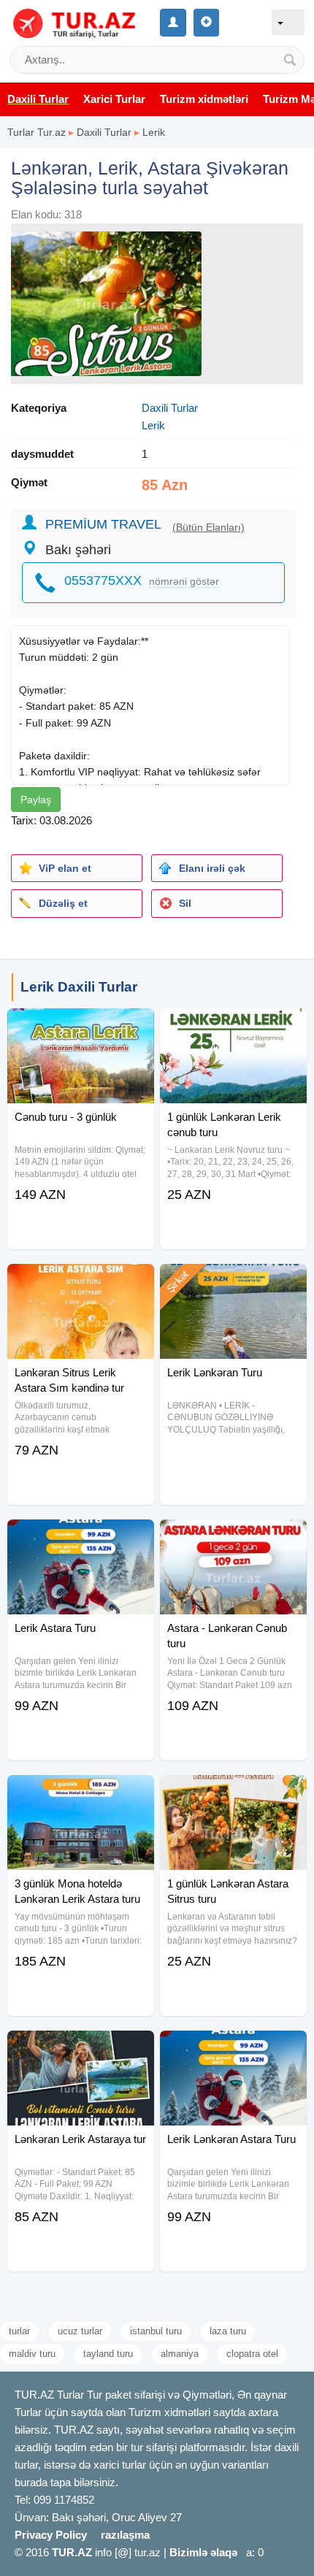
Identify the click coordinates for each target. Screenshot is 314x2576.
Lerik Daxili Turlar (79, 987)
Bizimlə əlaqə (203, 2552)
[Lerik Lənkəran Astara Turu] (233, 2049)
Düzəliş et (63, 903)
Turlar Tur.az (37, 132)
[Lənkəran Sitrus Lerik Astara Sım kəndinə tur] (81, 1282)
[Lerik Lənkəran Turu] (233, 1282)
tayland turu (108, 2354)
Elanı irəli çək (212, 868)
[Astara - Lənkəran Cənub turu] (233, 1538)
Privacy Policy (51, 2535)
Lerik (154, 132)
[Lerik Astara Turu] (81, 1538)
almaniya (180, 2354)
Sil (185, 903)
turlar (19, 2331)
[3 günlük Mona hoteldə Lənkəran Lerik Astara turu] (81, 1793)
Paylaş (36, 800)
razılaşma (125, 2535)
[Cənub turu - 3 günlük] (81, 1027)
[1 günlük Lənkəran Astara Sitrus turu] (233, 1793)
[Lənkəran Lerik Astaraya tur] (81, 2049)
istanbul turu (156, 2331)
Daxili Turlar (104, 132)
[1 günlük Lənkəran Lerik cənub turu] (233, 1027)
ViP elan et (65, 868)
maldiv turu (32, 2354)
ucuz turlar (80, 2331)
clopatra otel (252, 2354)
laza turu (228, 2331)
